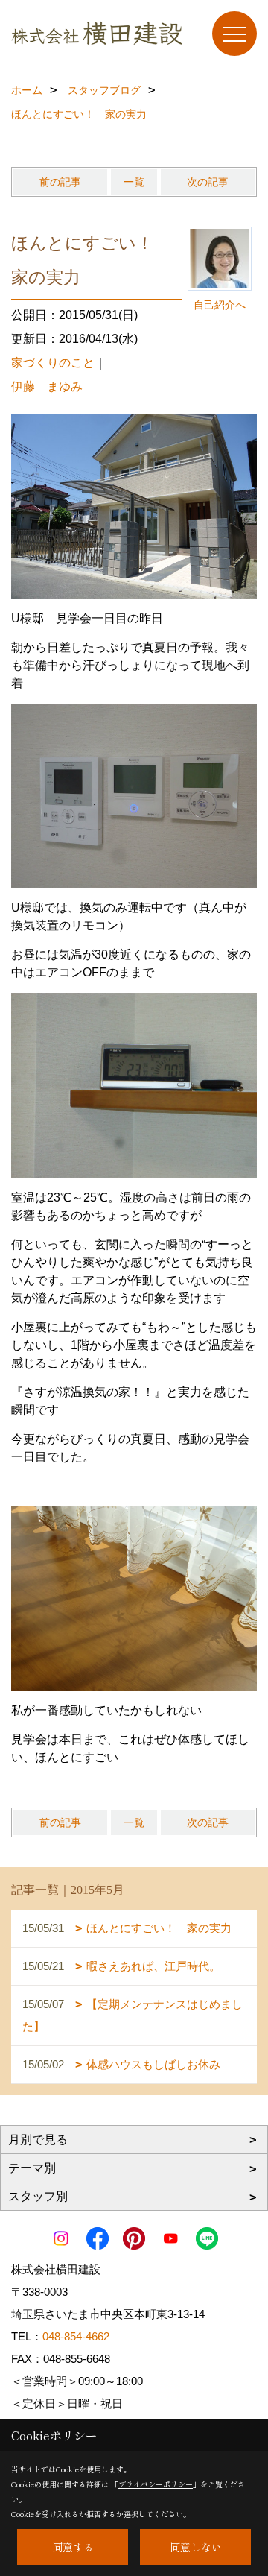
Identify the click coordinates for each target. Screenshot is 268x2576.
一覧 (134, 182)
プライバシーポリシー (156, 2484)
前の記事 (60, 182)
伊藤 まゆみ (47, 386)
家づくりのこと (53, 363)
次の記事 (208, 182)
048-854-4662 (76, 2336)
